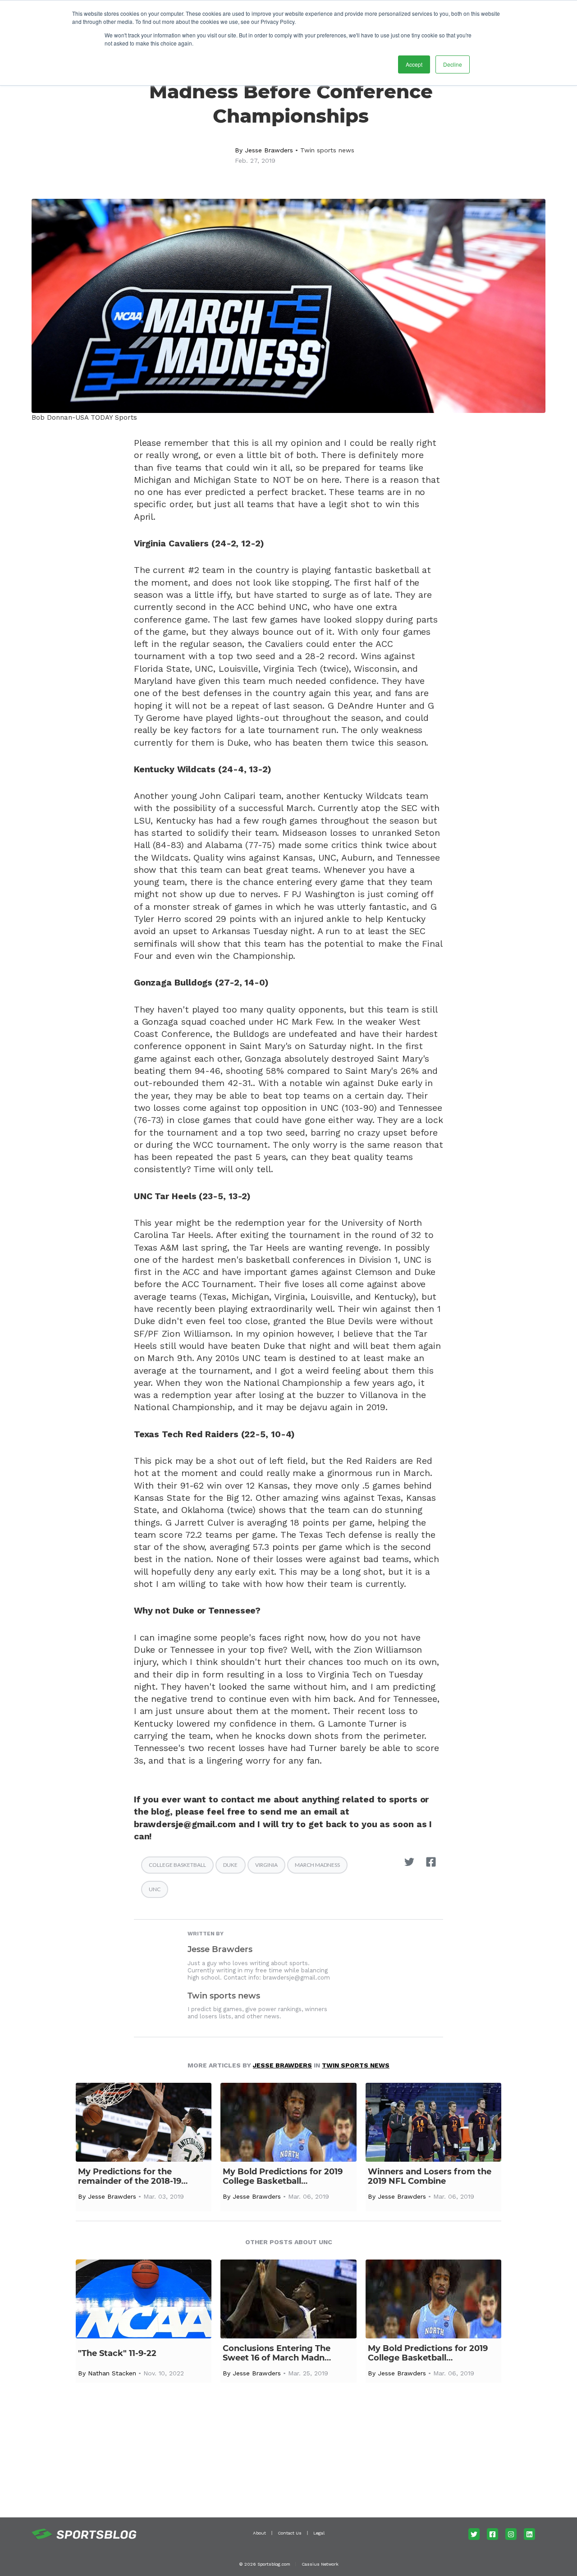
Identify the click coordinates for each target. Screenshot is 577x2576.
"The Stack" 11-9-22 (117, 2354)
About (259, 2533)
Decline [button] (453, 64)
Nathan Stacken (112, 2373)
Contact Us (290, 2533)
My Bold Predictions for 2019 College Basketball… (283, 2177)
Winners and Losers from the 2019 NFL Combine (430, 2177)
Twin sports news (327, 150)
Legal (319, 2533)
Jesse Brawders (269, 150)
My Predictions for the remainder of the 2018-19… (133, 2177)
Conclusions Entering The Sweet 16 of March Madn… (277, 2353)
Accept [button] (414, 64)
